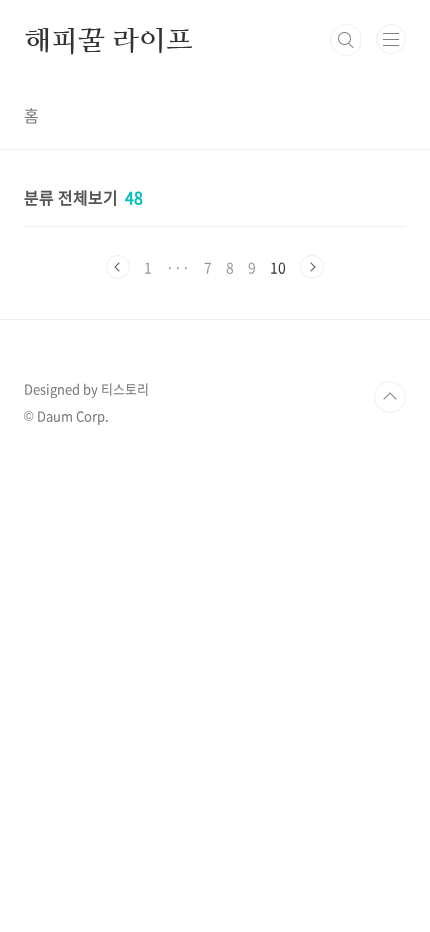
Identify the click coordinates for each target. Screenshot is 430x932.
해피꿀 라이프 (108, 40)
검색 (346, 40)
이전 (118, 267)
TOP (390, 397)
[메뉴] (391, 39)
